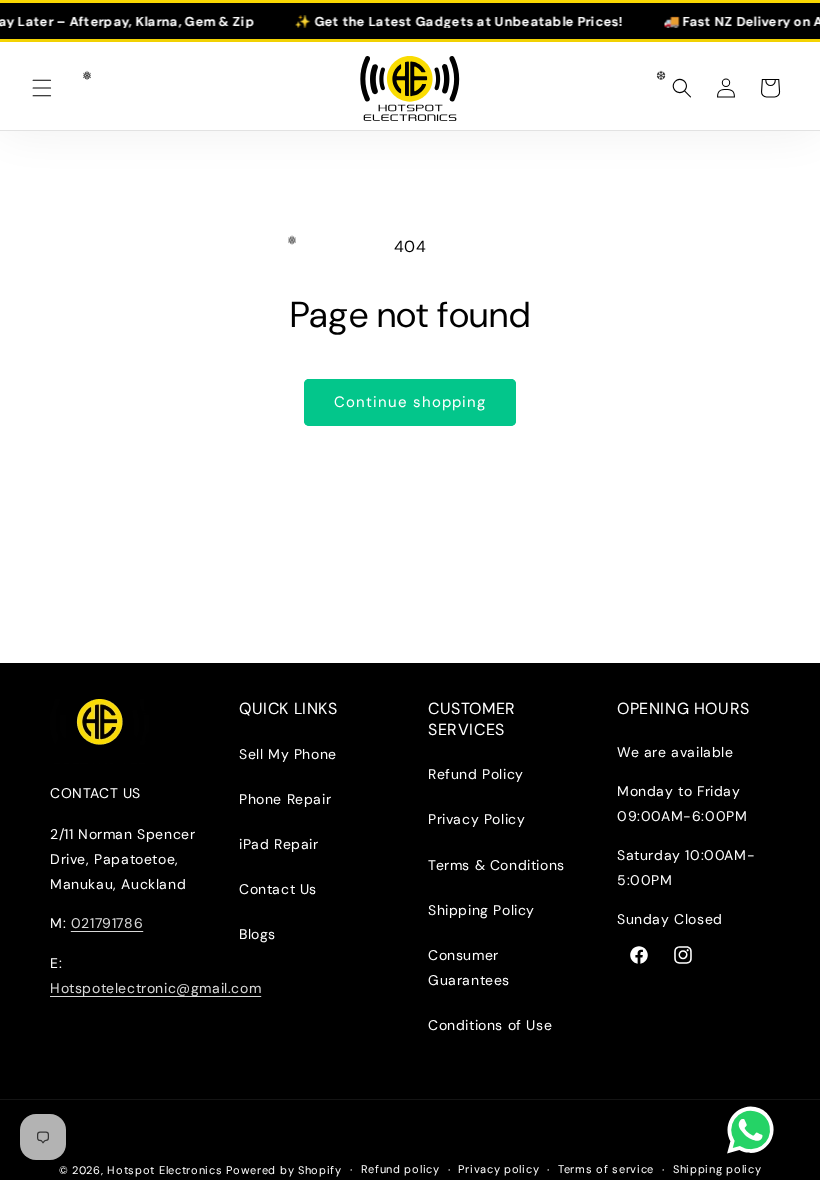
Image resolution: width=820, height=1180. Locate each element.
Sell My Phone (288, 754)
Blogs (257, 934)
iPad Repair (279, 844)
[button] (42, 88)
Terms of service (606, 1169)
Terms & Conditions (496, 865)
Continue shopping (410, 402)
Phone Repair (285, 799)
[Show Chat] (755, 1130)
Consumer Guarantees (469, 967)
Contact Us (278, 889)
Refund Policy (476, 774)
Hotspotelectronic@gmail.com (155, 988)
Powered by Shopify (284, 1170)
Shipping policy (717, 1169)
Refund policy (400, 1169)
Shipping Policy (481, 910)
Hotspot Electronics (166, 1170)
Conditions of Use (490, 1025)
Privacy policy (498, 1169)
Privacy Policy (476, 819)
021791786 (107, 923)
